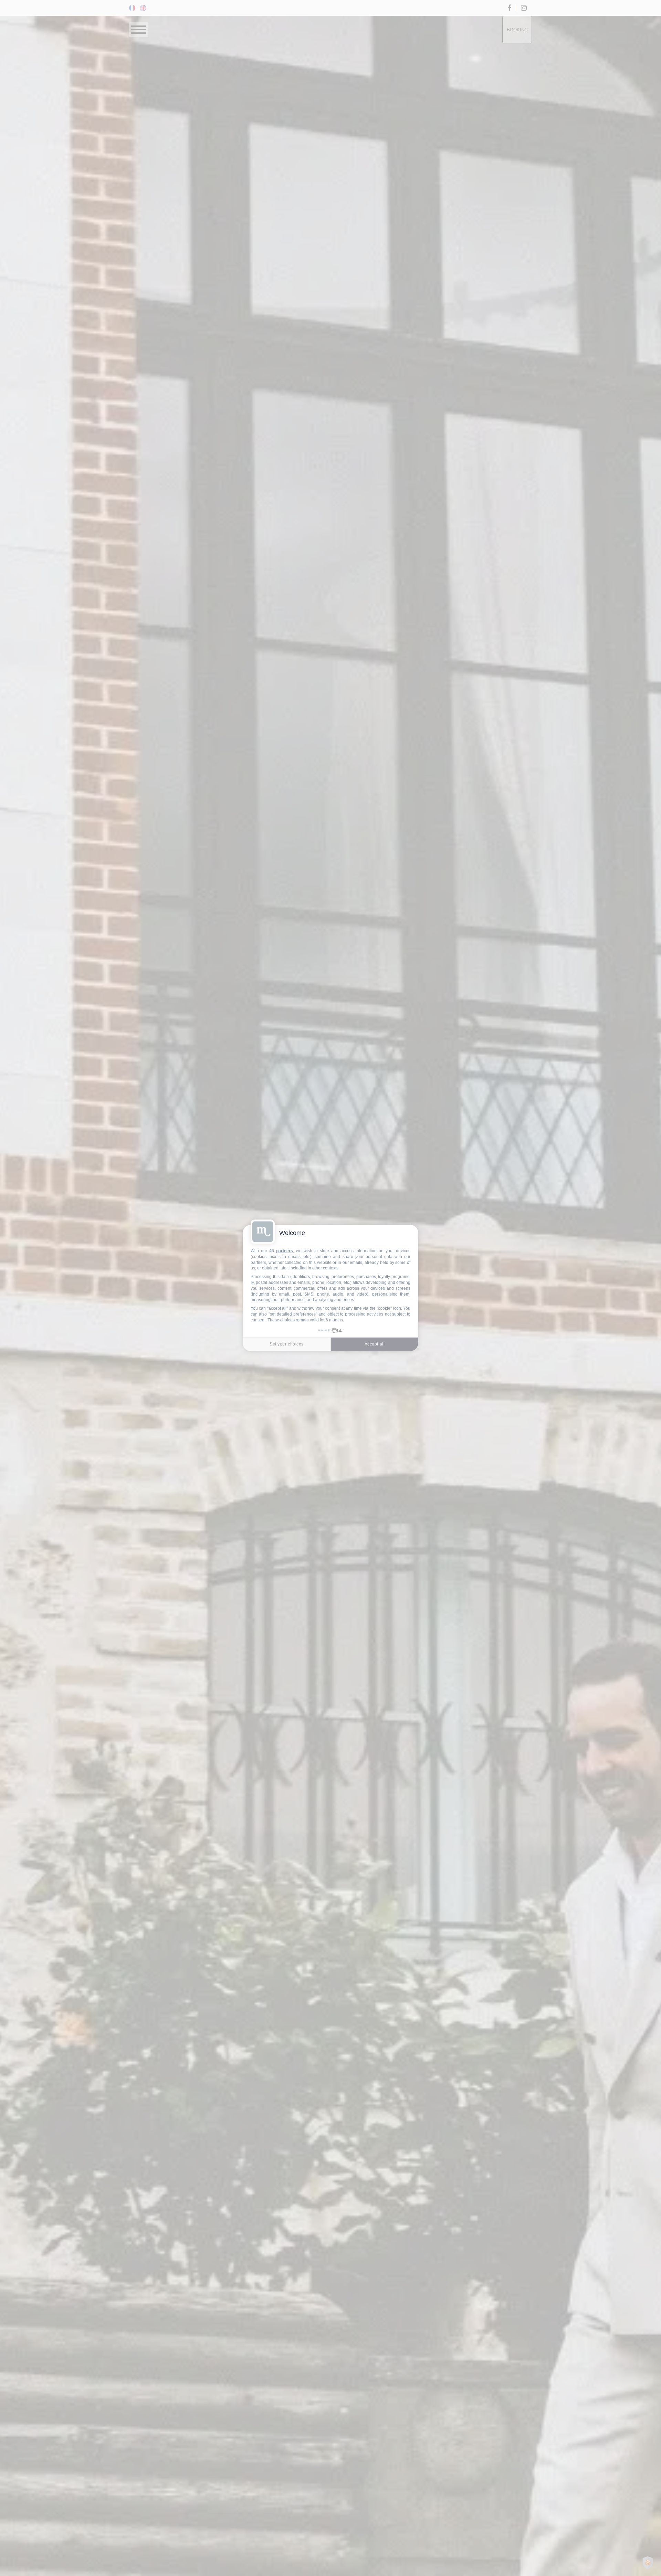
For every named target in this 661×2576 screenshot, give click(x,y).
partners (285, 1251)
